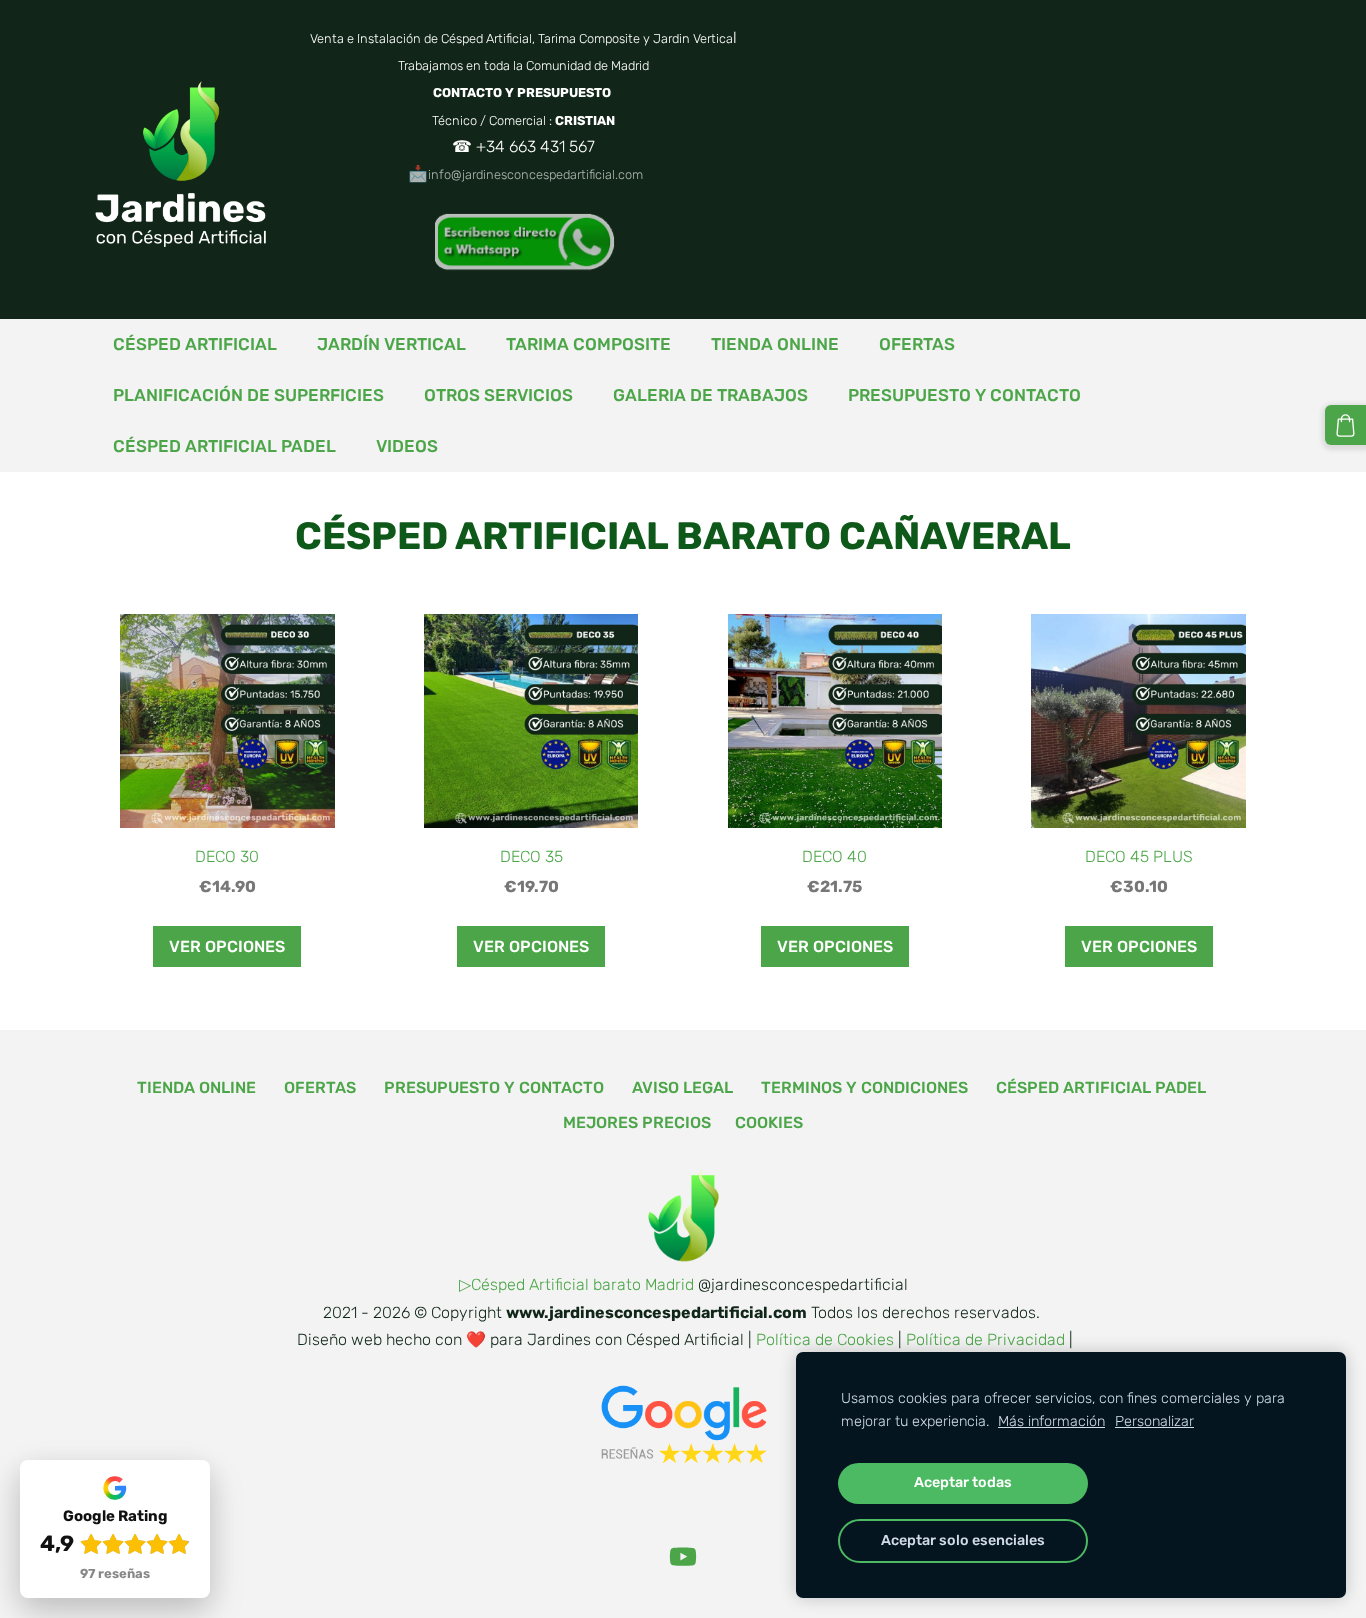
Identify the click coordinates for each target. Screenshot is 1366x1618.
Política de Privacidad (985, 1339)
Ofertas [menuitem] (917, 344)
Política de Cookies (825, 1339)
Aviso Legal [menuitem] (682, 1087)
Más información (1051, 1421)
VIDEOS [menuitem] (407, 446)
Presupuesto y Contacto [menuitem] (964, 395)
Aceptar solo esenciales (963, 1540)
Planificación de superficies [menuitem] (248, 395)
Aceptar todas (963, 1482)
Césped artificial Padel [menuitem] (224, 446)
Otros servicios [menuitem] (498, 395)
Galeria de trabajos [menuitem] (710, 395)
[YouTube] (683, 1556)
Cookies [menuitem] (769, 1122)
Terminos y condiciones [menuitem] (864, 1087)
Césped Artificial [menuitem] (195, 344)
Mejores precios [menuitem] (637, 1122)
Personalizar (1154, 1421)
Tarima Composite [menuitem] (588, 344)
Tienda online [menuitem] (775, 344)
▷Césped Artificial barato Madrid (576, 1284)
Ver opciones (227, 946)
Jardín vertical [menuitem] (391, 344)
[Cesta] (1345, 425)
